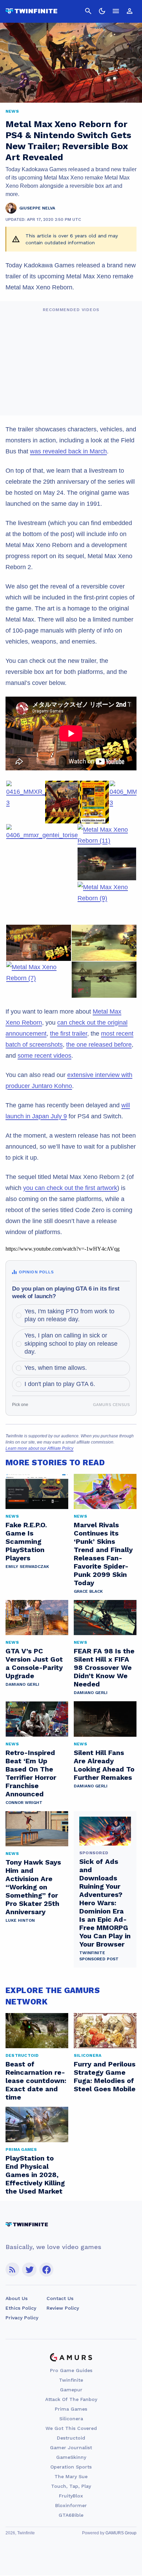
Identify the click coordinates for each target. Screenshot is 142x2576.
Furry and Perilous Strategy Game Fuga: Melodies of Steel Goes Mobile (105, 2076)
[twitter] (29, 2270)
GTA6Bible (71, 2515)
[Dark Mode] (102, 11)
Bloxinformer (71, 2505)
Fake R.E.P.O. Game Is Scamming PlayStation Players (26, 1541)
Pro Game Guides (71, 2370)
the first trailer (69, 1034)
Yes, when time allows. (56, 1368)
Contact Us (60, 2298)
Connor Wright (24, 1803)
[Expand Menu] (116, 11)
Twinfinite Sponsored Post (99, 1956)
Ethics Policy (21, 2308)
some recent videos (44, 1056)
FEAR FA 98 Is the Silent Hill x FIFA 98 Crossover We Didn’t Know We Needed (104, 1667)
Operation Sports (71, 2467)
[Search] (88, 11)
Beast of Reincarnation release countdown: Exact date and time (36, 2081)
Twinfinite (71, 2380)
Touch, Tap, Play (71, 2486)
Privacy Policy (22, 2318)
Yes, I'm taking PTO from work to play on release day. (69, 1315)
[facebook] (46, 2270)
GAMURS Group (121, 2533)
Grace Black (88, 1591)
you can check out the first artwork (70, 1188)
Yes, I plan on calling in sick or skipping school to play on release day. (71, 1343)
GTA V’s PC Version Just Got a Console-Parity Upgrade (34, 1663)
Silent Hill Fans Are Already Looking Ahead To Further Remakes (104, 1765)
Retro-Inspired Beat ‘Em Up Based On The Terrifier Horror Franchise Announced (31, 1773)
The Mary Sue (71, 2476)
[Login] (130, 11)
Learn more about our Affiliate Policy (39, 1448)
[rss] (12, 2270)
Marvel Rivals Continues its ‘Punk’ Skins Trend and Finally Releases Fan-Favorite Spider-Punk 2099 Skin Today (103, 1554)
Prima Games (71, 2409)
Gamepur (71, 2390)
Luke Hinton (20, 1920)
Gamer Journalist (71, 2447)
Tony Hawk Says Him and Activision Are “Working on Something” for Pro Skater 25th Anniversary (33, 1887)
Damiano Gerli (22, 1684)
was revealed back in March (68, 451)
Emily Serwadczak (27, 1567)
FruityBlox (71, 2496)
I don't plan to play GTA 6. (60, 1384)
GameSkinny (71, 2457)
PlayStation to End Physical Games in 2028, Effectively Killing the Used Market (35, 2175)
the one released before (99, 1045)
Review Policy (63, 2308)
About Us (17, 2298)
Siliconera (71, 2419)
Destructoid (71, 2438)
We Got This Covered (71, 2428)
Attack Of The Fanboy (71, 2399)
